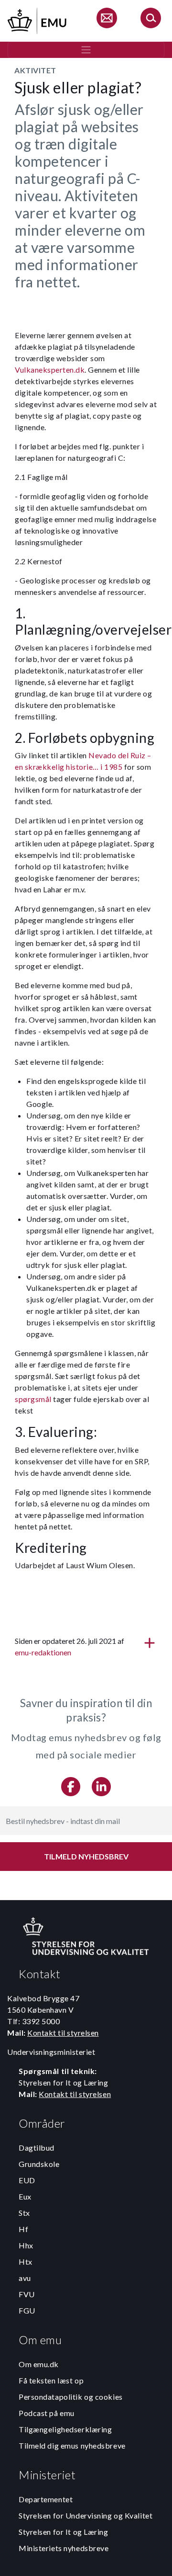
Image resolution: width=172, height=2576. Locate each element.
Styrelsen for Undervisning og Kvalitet (86, 2515)
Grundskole (39, 2164)
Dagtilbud (37, 2148)
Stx (24, 2213)
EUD (27, 2180)
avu (25, 2278)
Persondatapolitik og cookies (71, 2397)
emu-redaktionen (43, 1652)
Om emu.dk (39, 2364)
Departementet (46, 2499)
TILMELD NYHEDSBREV (86, 1856)
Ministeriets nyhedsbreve (64, 2548)
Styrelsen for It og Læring (64, 2532)
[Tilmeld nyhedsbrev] (107, 19)
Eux (25, 2196)
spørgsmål (33, 1399)
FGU (27, 2310)
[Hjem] (38, 19)
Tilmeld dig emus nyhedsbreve (72, 2445)
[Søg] (150, 19)
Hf (23, 2229)
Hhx (26, 2245)
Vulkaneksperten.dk (50, 370)
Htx (26, 2262)
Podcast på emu (47, 2413)
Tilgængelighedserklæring (65, 2429)
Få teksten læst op (51, 2380)
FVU (27, 2294)
